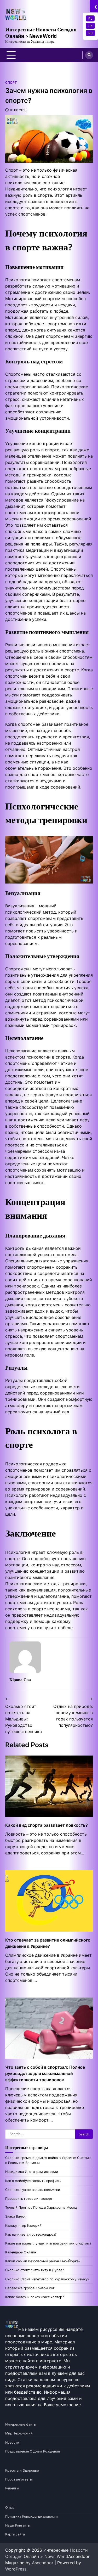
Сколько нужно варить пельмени (33, 2190)
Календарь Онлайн (21, 2252)
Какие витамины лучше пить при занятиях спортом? (48, 2243)
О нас (10, 2508)
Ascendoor (43, 2563)
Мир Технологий (19, 2433)
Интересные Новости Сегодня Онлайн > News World (41, 33)
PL (90, 18)
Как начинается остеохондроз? (31, 2234)
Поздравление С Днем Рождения (33, 2451)
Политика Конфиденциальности (31, 2516)
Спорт (11, 83)
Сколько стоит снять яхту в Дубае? (34, 2270)
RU (90, 33)
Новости (12, 2442)
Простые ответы (19, 2479)
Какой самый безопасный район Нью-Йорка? (43, 2261)
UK (90, 26)
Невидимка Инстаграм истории (32, 2172)
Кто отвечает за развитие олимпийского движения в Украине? (48, 1943)
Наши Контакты (18, 2525)
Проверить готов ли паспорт (29, 2199)
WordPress (16, 2569)
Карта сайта (15, 2534)
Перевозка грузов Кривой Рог (30, 2288)
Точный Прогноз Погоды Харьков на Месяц (41, 2207)
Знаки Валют (16, 2216)
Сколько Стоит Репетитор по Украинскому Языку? (47, 2279)
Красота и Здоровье (22, 2470)
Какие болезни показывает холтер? (34, 2297)
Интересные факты (21, 2424)
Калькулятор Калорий (23, 2226)
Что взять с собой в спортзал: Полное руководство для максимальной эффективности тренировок (45, 2073)
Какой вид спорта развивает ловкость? (47, 1825)
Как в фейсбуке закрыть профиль (33, 2181)
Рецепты (12, 2488)
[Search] (89, 55)
